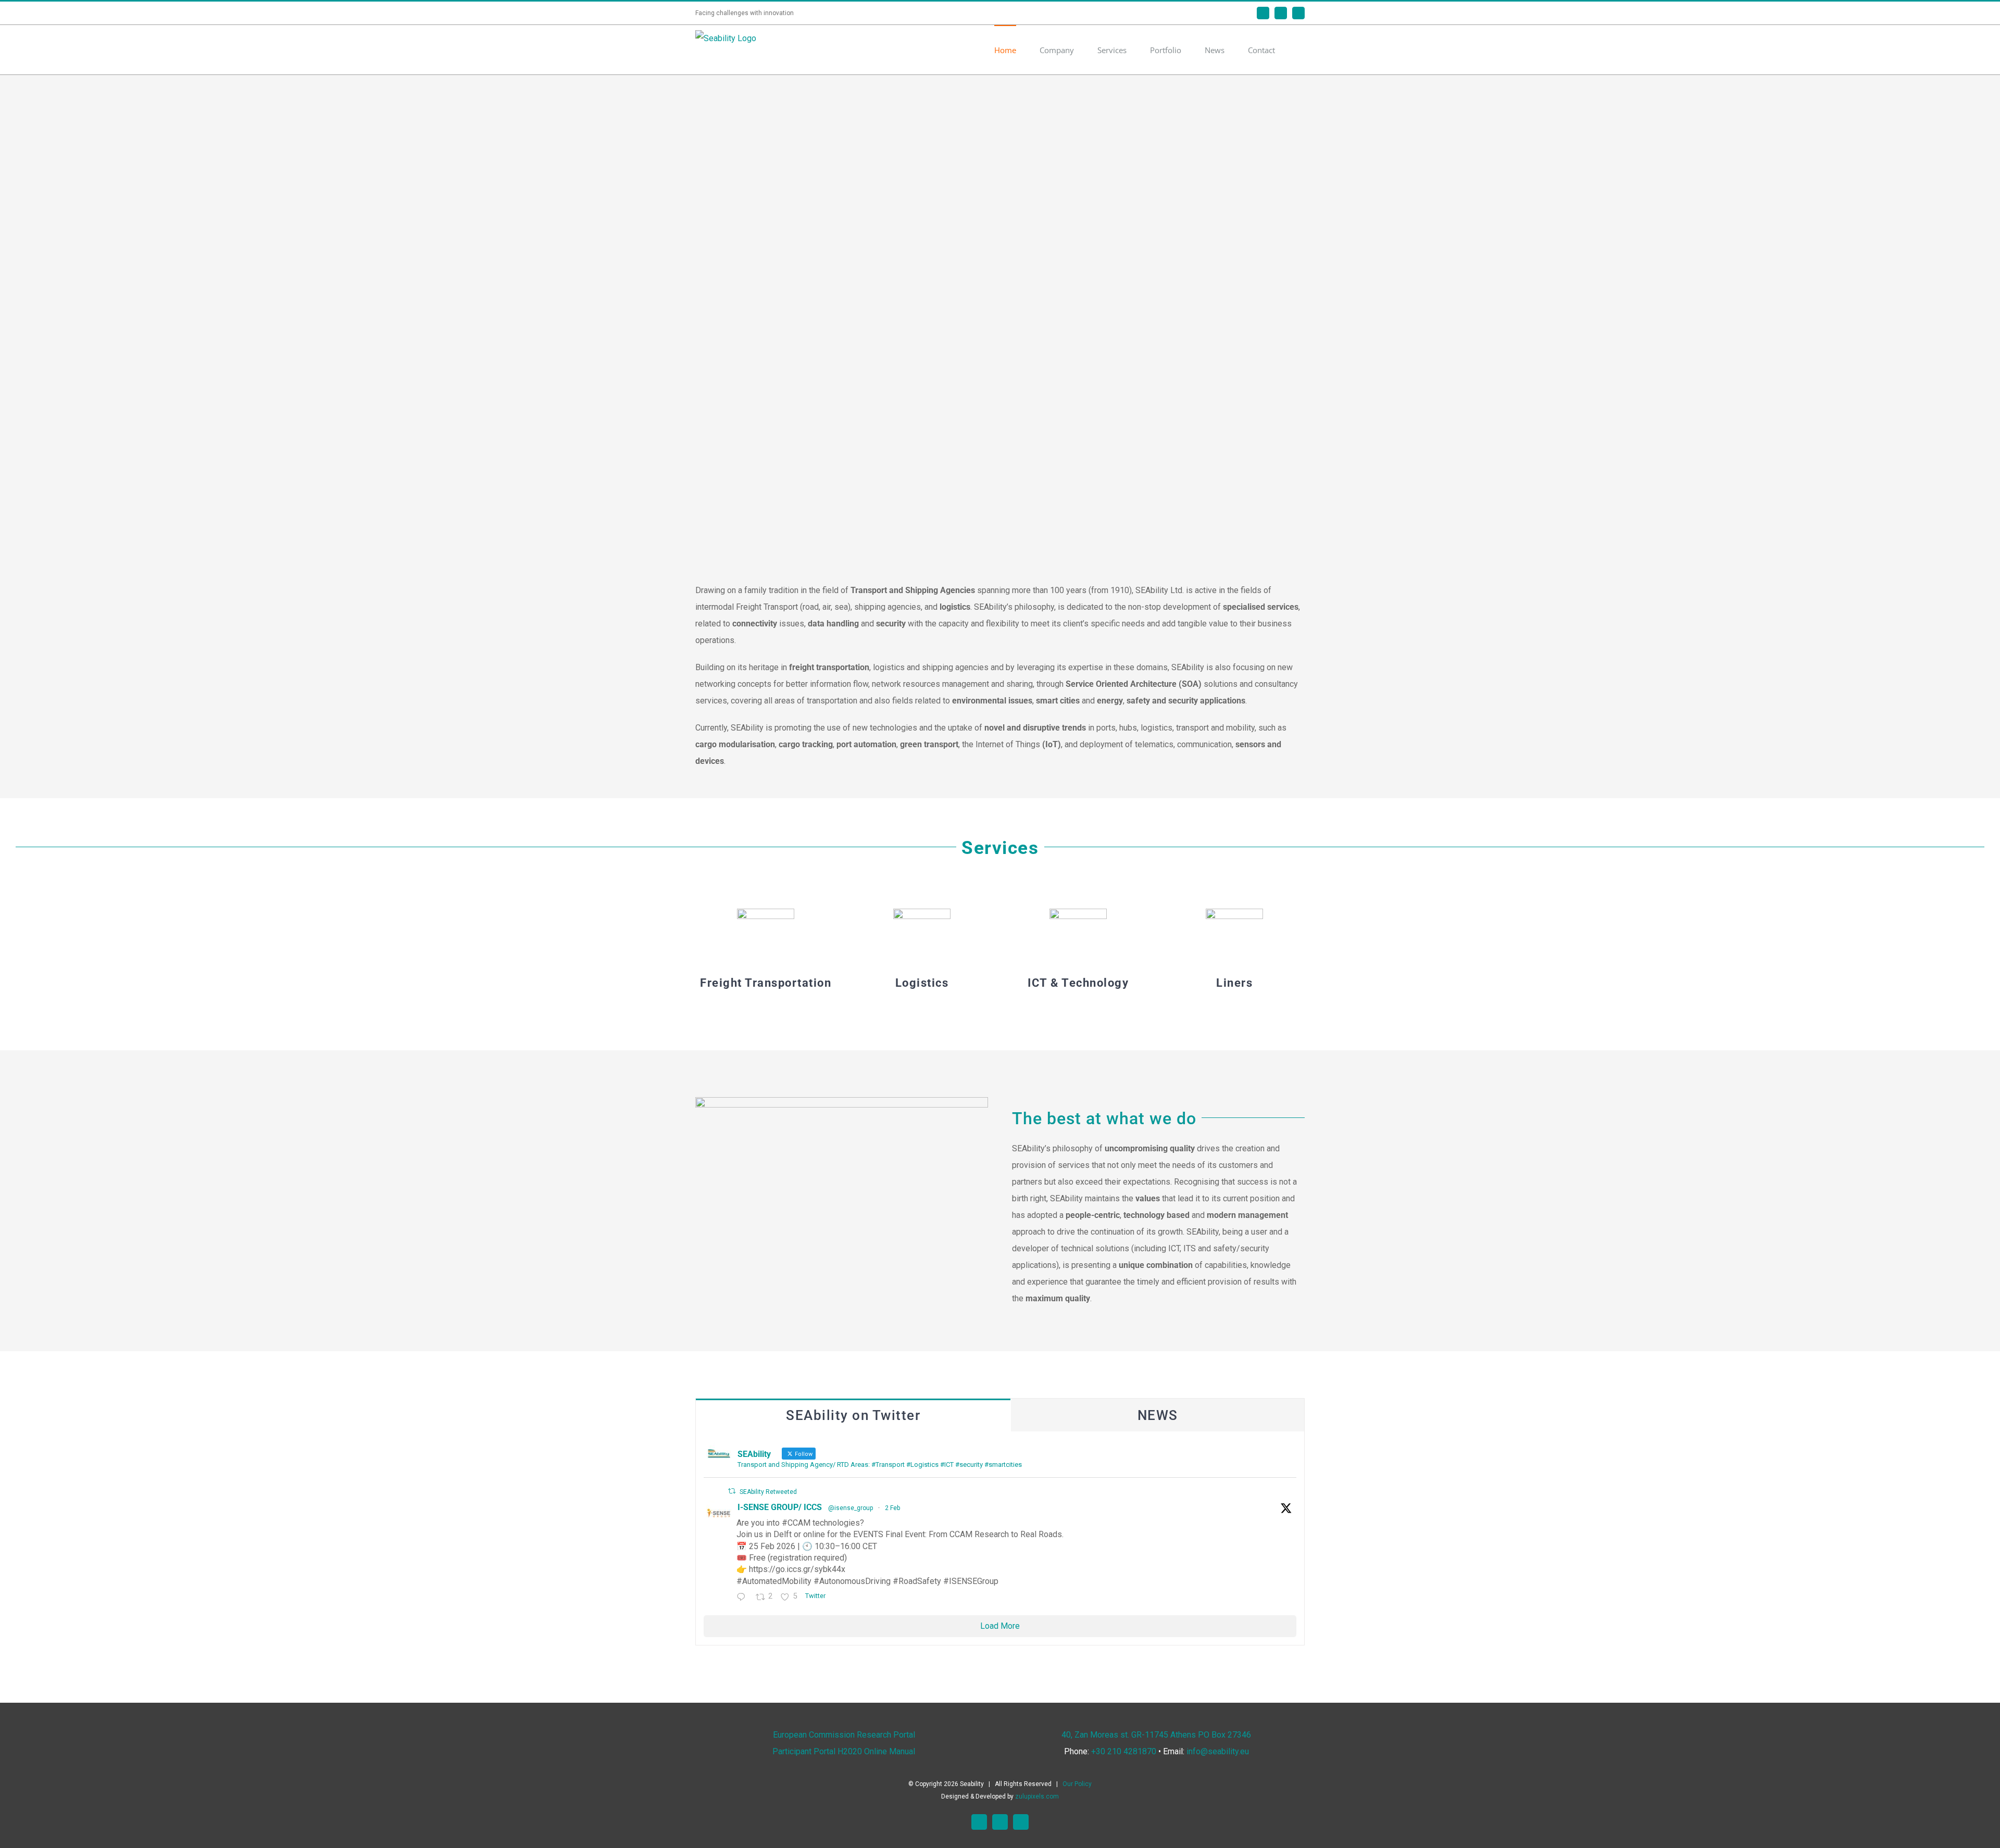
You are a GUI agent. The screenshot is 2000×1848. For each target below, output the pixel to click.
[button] (1302, 50)
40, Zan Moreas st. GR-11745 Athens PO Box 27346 (1156, 1735)
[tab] (853, 1415)
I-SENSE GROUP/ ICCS (780, 1507)
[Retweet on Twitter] (732, 1491)
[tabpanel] (1000, 1539)
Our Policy (1077, 1784)
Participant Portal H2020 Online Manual (844, 1751)
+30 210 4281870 (1124, 1751)
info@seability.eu (1218, 1751)
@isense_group (851, 1508)
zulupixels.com (1037, 1796)
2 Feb (892, 1508)
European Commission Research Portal (844, 1735)
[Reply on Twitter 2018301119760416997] (743, 1598)
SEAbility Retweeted (768, 1492)
